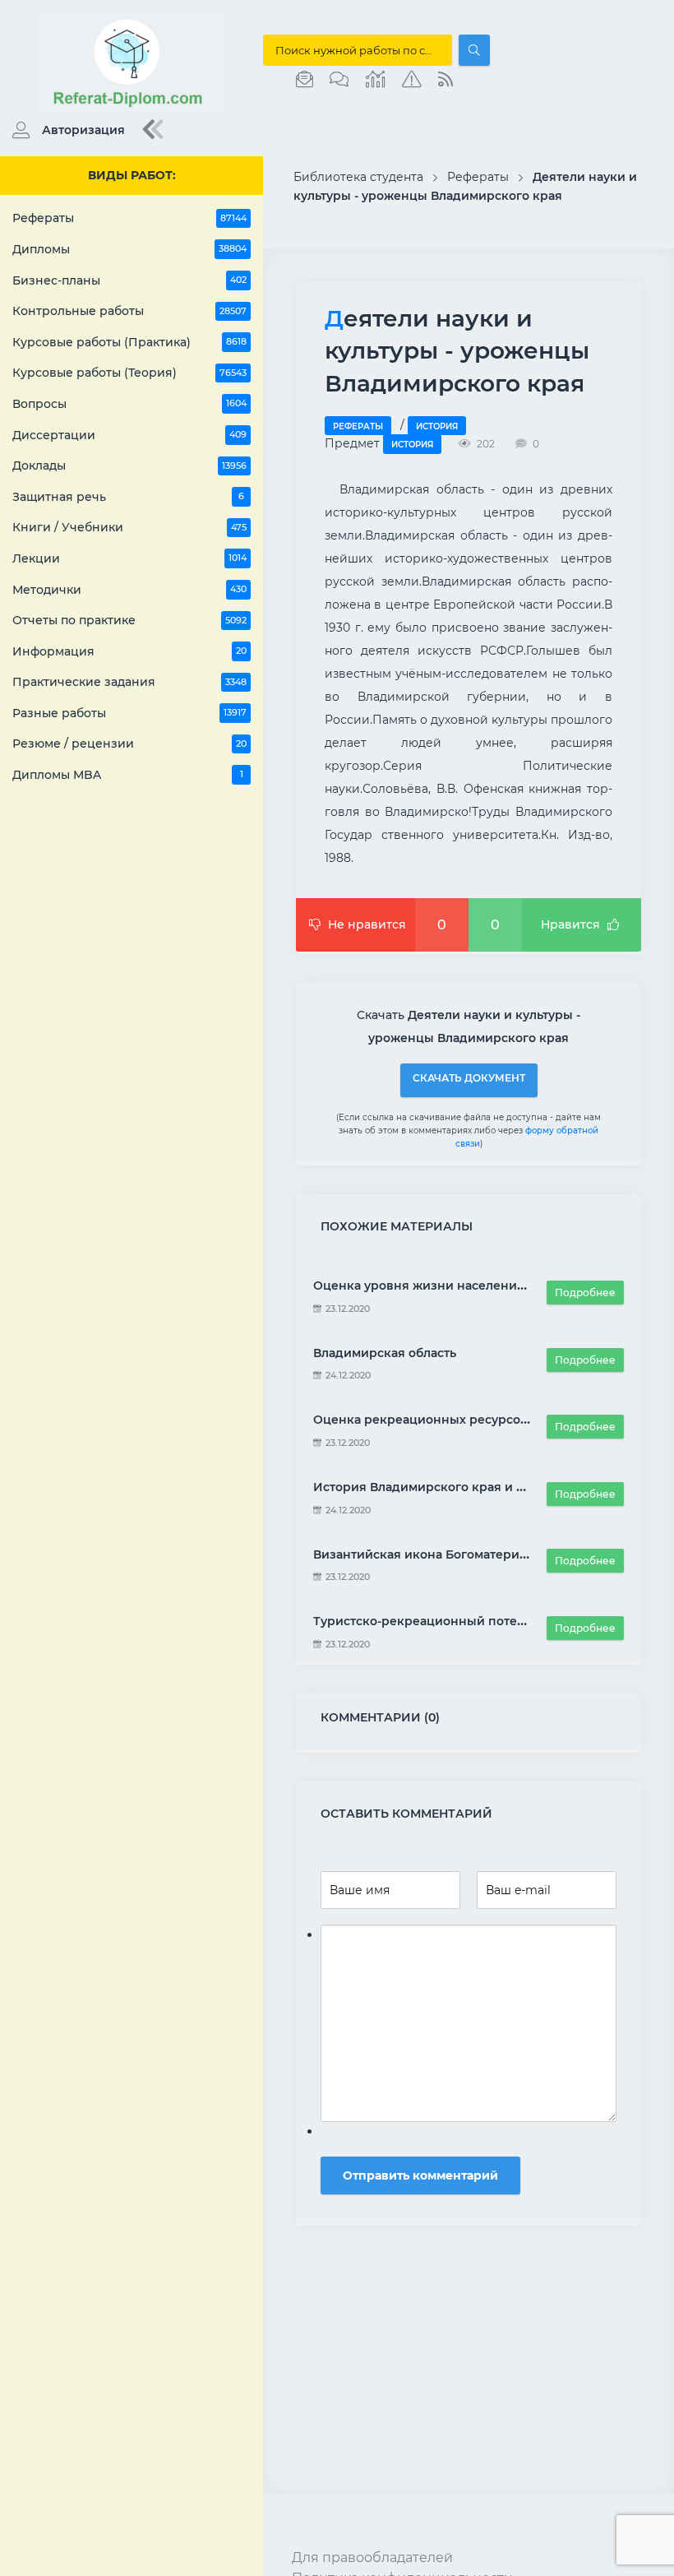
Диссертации (129, 435)
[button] (65, 130)
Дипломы (129, 249)
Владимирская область (385, 1353)
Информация (129, 651)
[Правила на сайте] (412, 80)
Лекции (129, 558)
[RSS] (445, 80)
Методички (129, 590)
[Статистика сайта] (376, 80)
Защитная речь (128, 497)
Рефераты (129, 218)
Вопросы (129, 404)
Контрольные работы (129, 311)
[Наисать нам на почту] (305, 80)
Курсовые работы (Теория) (129, 373)
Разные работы (129, 713)
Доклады (129, 466)
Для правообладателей (372, 2557)
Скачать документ (469, 1078)
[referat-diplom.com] (132, 107)
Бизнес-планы (129, 280)
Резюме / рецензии (129, 744)
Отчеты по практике (129, 620)
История (437, 426)
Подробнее (585, 1293)
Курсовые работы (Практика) (129, 342)
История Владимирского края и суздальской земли (475, 1487)
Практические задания (129, 682)
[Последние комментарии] (339, 80)
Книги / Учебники (129, 527)
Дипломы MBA (128, 775)
